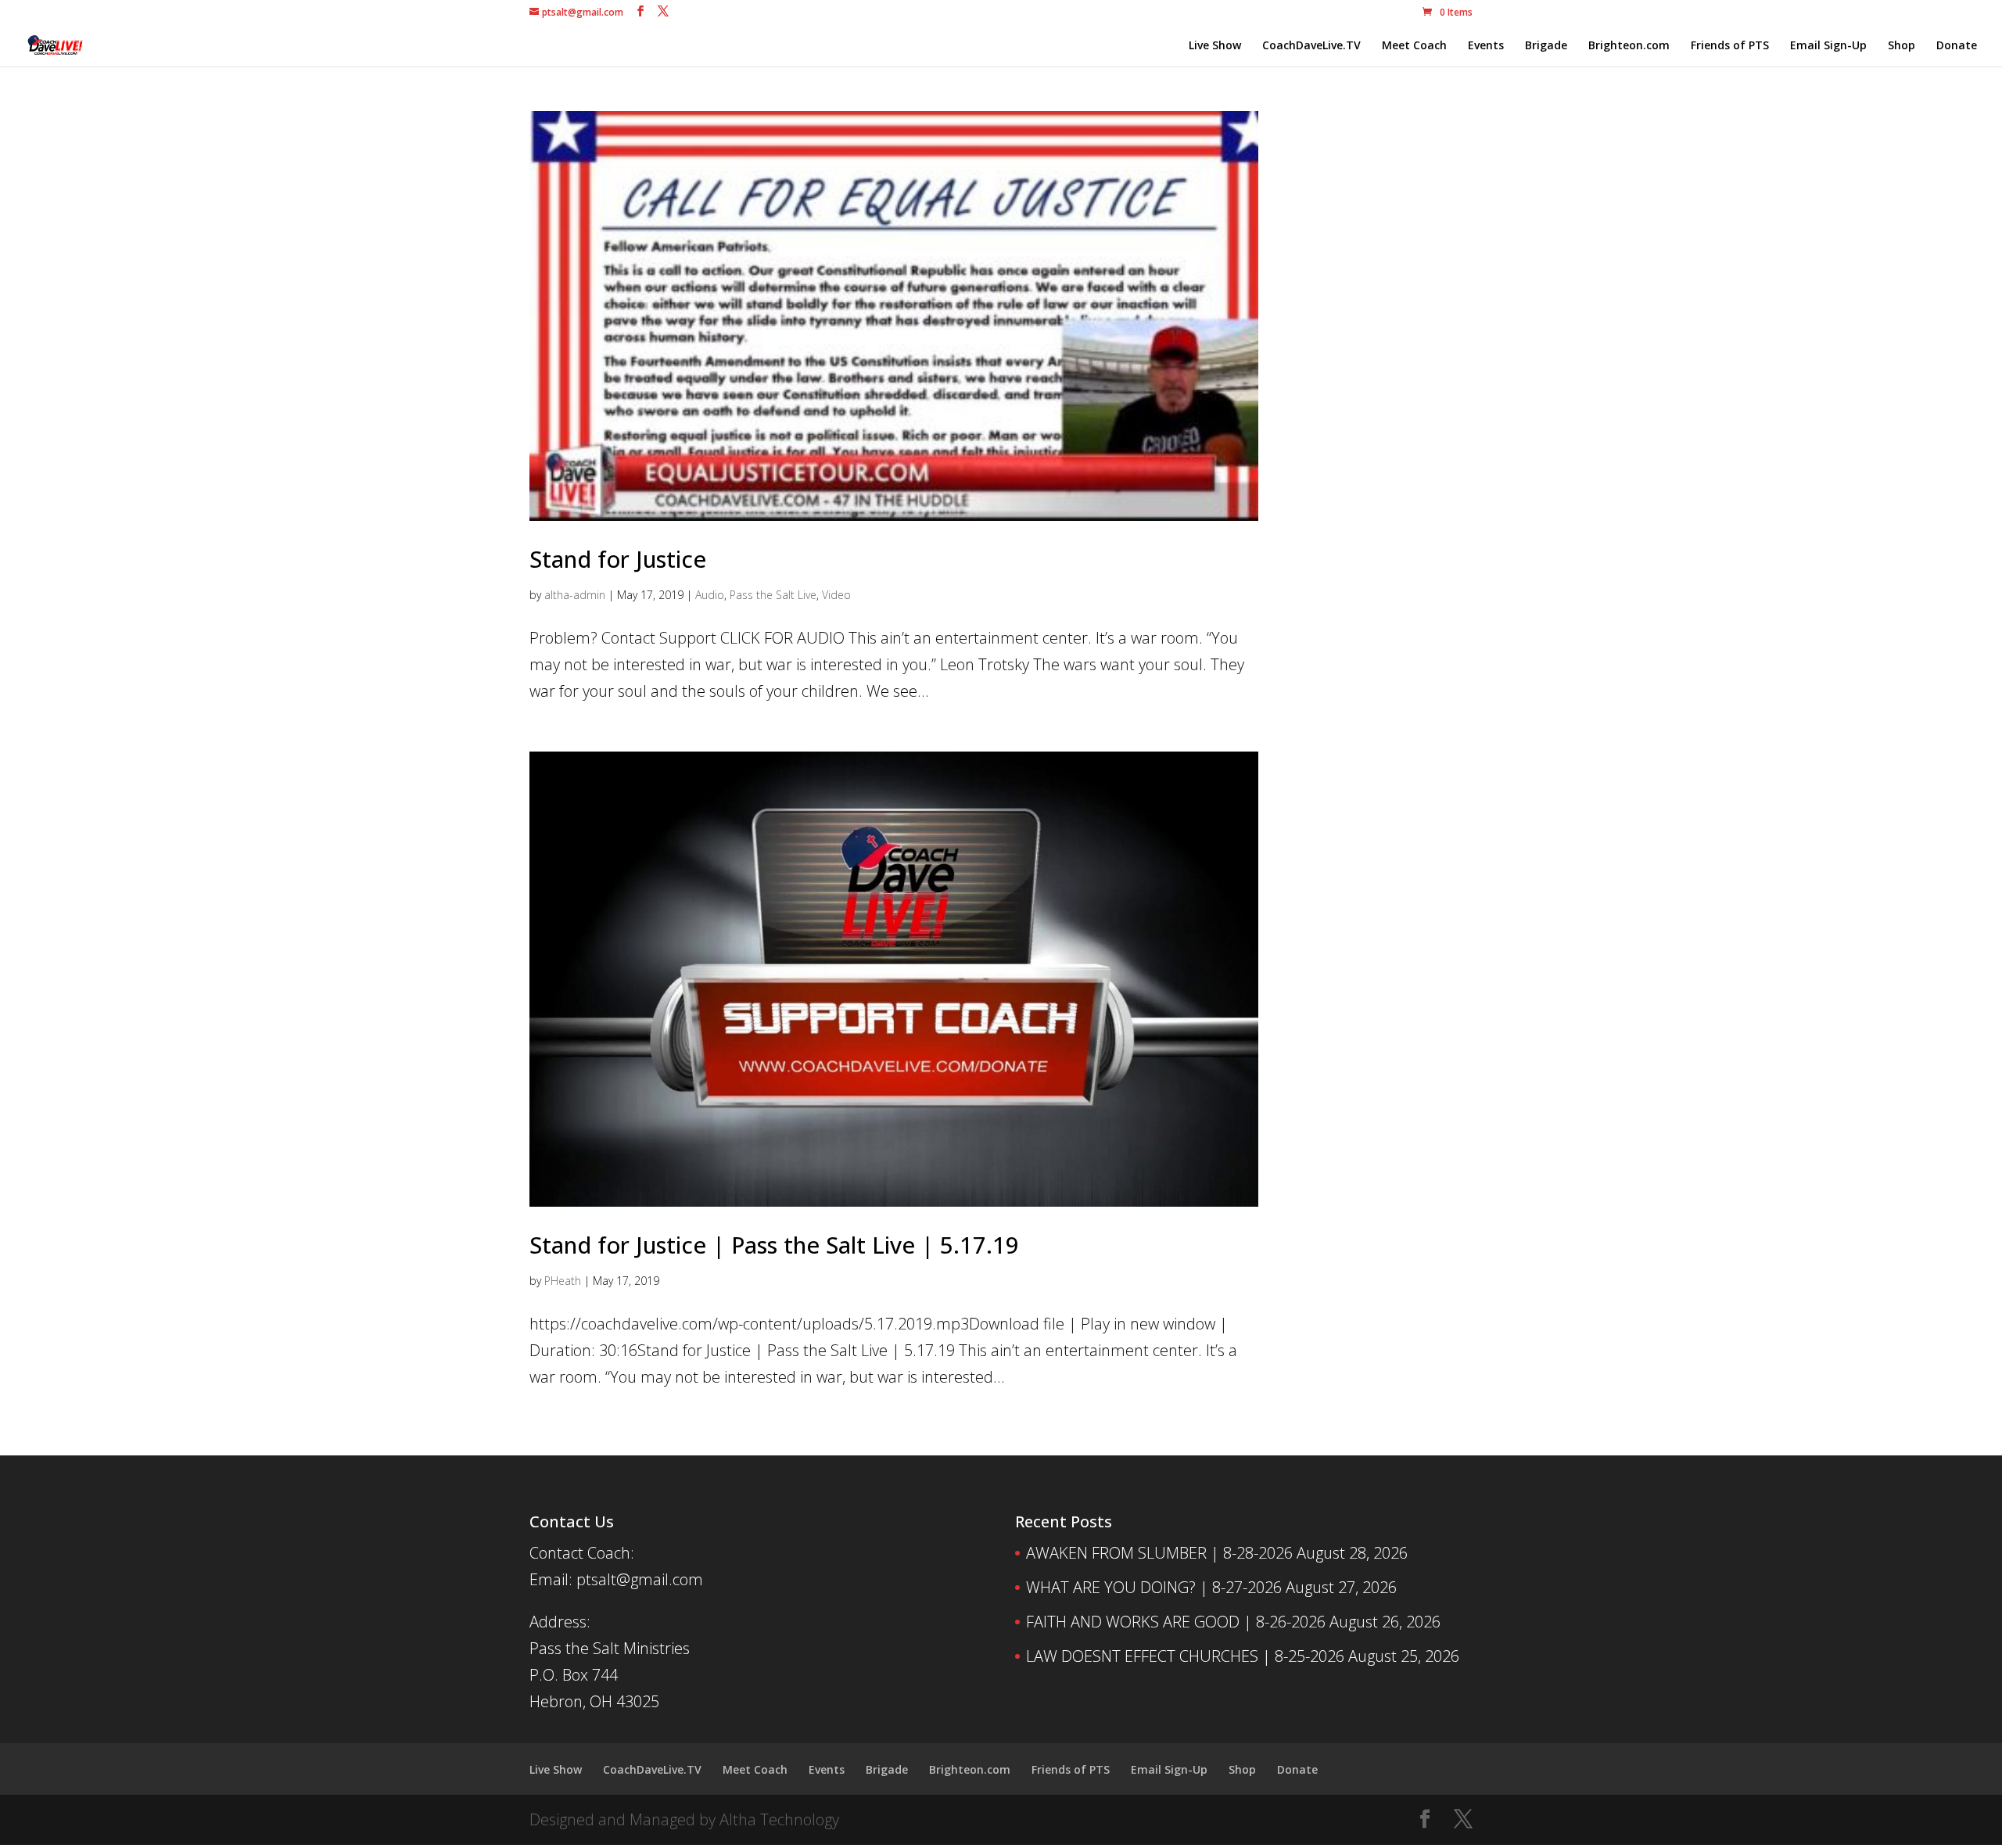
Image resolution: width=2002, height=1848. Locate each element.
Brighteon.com (1629, 46)
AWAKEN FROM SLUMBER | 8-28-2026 (1159, 1553)
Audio (710, 595)
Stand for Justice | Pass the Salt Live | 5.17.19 (774, 1245)
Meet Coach (1414, 46)
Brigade (1546, 46)
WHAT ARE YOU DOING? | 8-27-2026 (1154, 1587)
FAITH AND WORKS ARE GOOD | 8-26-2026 (1176, 1622)
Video (836, 595)
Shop (1902, 46)
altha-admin (575, 595)
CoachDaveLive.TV (1311, 46)
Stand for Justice (618, 559)
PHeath (563, 1281)
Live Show (1215, 46)
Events (1486, 46)
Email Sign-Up (1828, 46)
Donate (1957, 46)
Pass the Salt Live (773, 595)
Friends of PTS (1730, 46)
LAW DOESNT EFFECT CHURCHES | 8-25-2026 (1185, 1656)
